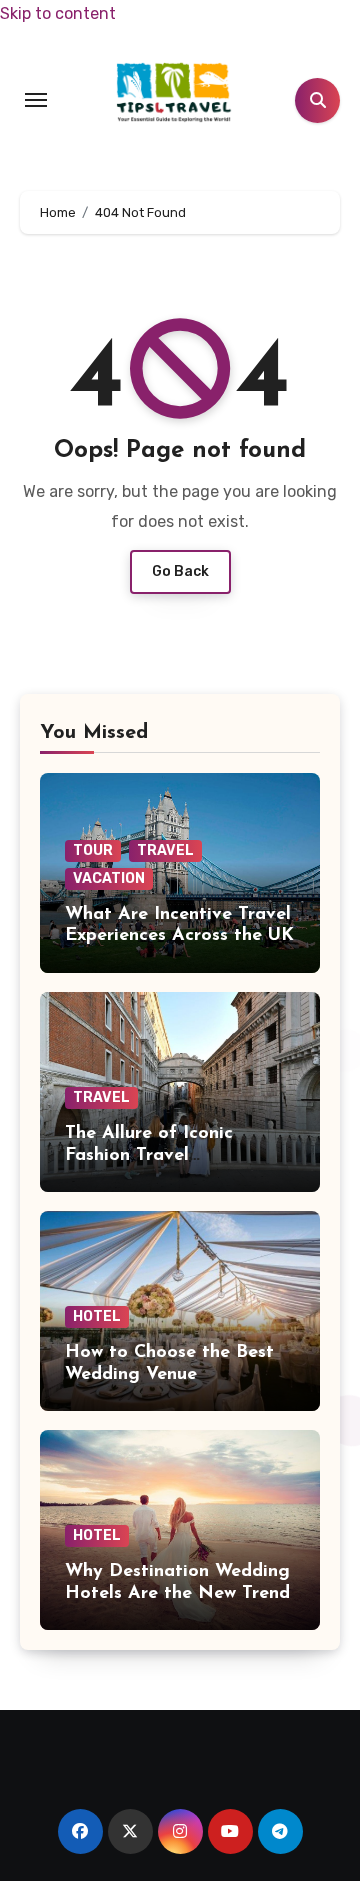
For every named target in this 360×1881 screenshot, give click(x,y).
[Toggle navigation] (36, 100)
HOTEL (97, 1316)
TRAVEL (165, 850)
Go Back (180, 571)
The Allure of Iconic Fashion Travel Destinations (149, 1155)
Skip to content (58, 13)
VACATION (109, 878)
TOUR (93, 850)
